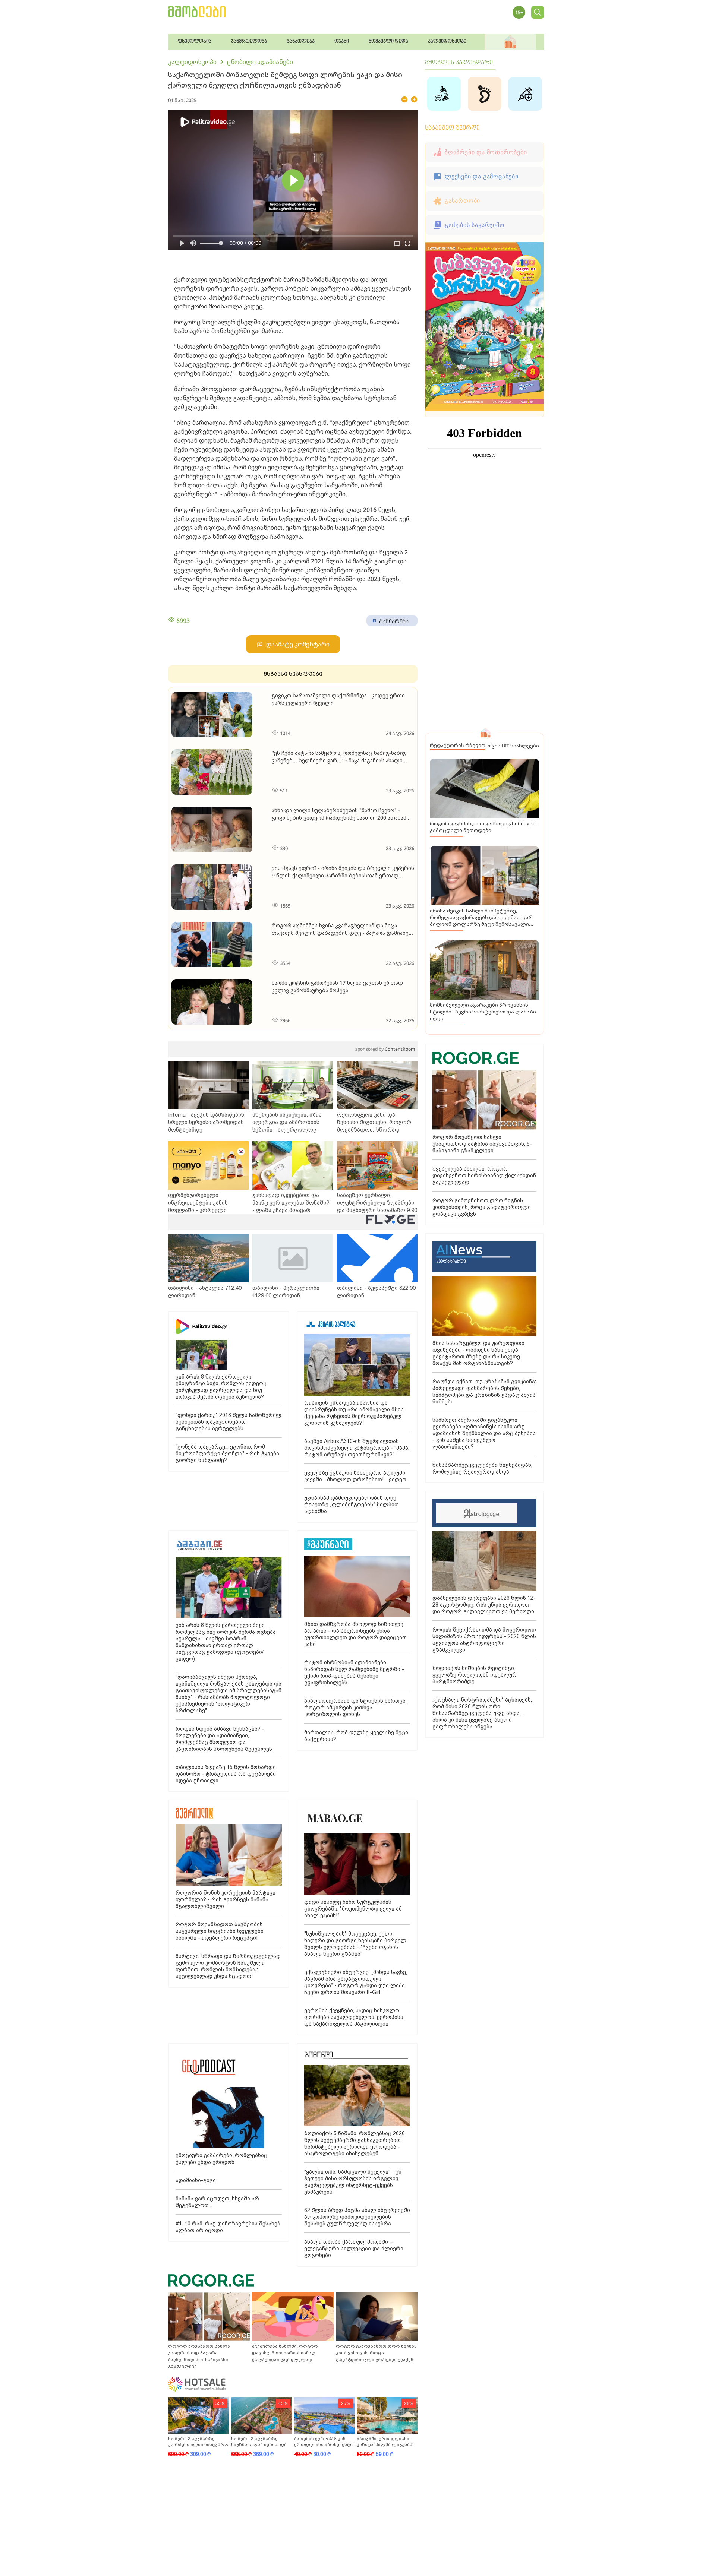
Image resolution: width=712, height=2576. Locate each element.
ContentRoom (385, 1049)
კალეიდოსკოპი (192, 62)
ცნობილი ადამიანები (260, 62)
